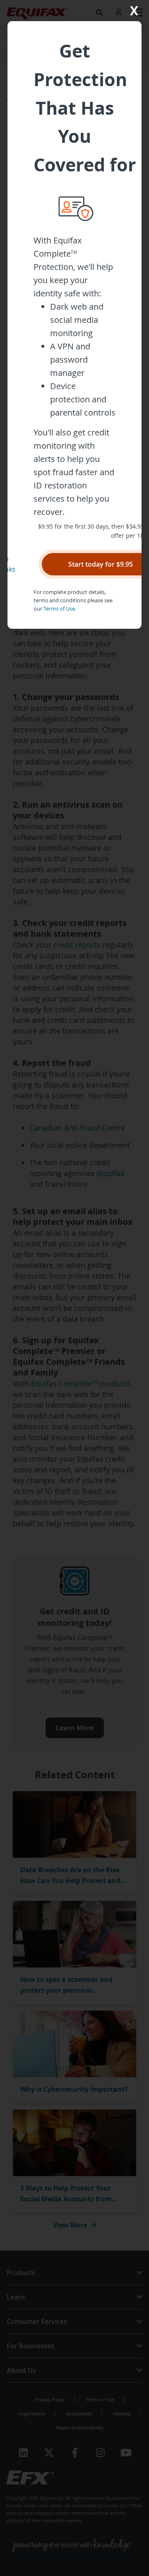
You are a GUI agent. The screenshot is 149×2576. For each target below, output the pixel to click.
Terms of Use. (60, 609)
